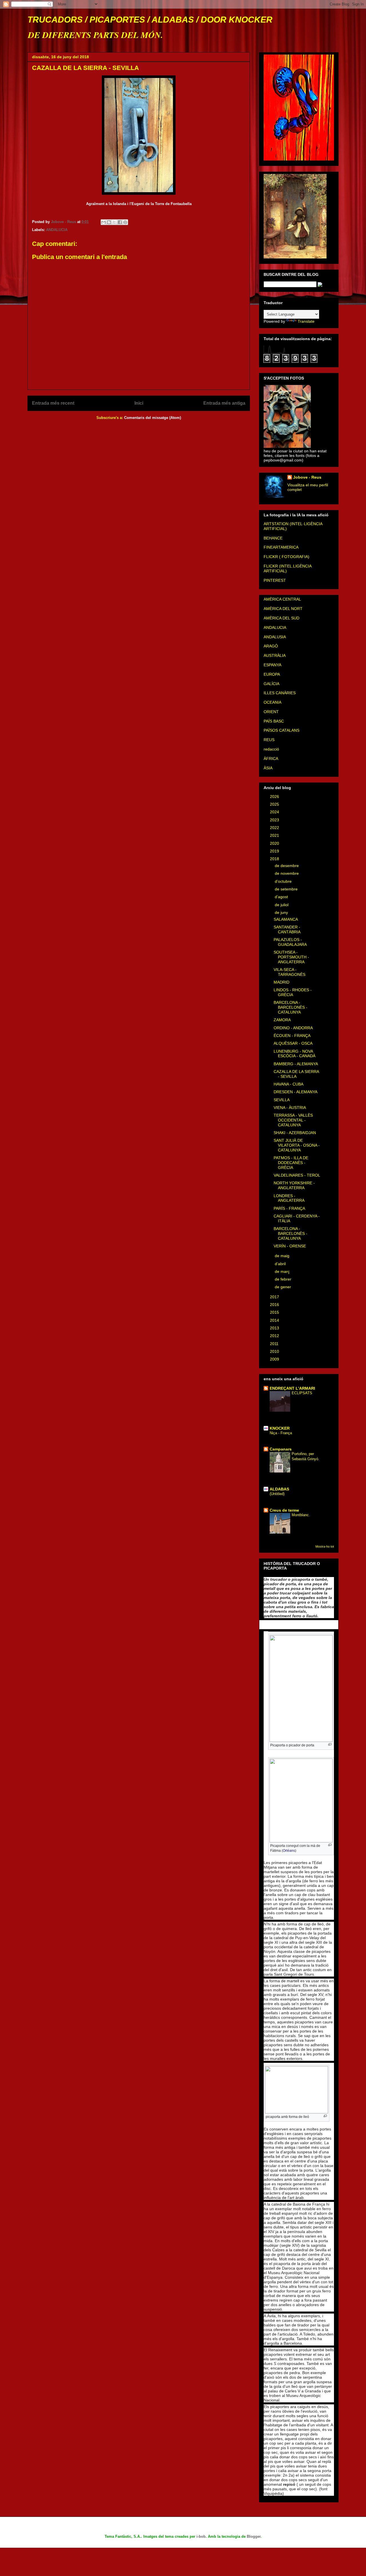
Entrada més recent (53, 403)
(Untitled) (277, 1494)
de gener (284, 1287)
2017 (275, 1297)
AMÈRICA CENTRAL (282, 599)
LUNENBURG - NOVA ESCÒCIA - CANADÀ (295, 1054)
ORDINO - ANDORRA (293, 1028)
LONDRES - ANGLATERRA (289, 1198)
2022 (275, 828)
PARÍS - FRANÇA (289, 1208)
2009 (275, 1359)
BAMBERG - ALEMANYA (296, 1064)
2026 (275, 797)
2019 (275, 851)
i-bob (201, 2536)
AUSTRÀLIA (275, 655)
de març (283, 1271)
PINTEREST (275, 580)
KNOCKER (280, 1428)
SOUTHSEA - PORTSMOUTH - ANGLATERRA (291, 957)
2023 (275, 820)
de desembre (287, 866)
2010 (275, 1351)
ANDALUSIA (275, 637)
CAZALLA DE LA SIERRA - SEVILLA (296, 1074)
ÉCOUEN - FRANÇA (292, 1036)
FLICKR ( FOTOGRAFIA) (287, 557)
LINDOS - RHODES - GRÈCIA (293, 992)
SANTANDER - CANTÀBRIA (287, 929)
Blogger (254, 2536)
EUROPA (272, 674)
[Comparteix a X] (114, 222)
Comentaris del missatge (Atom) (153, 418)
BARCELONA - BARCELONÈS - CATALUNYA (291, 1007)
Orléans (289, 1851)
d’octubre (284, 881)
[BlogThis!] (109, 222)
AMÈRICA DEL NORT (283, 609)
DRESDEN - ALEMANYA (296, 1092)
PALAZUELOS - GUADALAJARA (290, 942)
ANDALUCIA (57, 230)
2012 (275, 1336)
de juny (282, 912)
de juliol (282, 905)
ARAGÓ (271, 646)
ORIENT (271, 712)
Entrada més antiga (224, 403)
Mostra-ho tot (325, 1546)
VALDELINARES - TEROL (297, 1175)
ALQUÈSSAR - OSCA (293, 1043)
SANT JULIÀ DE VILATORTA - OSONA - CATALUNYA (297, 1145)
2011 (275, 1344)
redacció (271, 749)
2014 (275, 1320)
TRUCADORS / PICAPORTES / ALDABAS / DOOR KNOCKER (150, 20)
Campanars (281, 1449)
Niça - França (281, 1433)
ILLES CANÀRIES (280, 693)
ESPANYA (272, 665)
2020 (275, 843)
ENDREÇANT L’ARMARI (292, 1388)
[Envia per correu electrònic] (104, 222)
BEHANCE (273, 538)
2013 (275, 1328)
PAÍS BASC (274, 721)
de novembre (287, 873)
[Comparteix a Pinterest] (125, 222)
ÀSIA (268, 768)
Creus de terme (284, 1510)
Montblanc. (301, 1515)
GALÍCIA (271, 684)
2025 (275, 804)
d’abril (281, 1264)
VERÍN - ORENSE (290, 1246)
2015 (275, 1312)
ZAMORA (282, 1020)
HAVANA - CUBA (289, 1084)
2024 (275, 812)
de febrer (284, 1279)
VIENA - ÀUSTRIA (290, 1108)
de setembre (287, 889)
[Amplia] (330, 1745)
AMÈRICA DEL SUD (282, 618)
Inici (139, 403)
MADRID (282, 982)
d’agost (282, 897)
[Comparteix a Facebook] (120, 222)
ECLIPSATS (302, 1393)
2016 (275, 1305)
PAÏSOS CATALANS (282, 730)
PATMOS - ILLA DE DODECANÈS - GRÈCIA (291, 1163)
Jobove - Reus (307, 477)
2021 (275, 835)
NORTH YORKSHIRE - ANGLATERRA (294, 1185)
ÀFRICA (271, 759)
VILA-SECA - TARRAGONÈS (290, 972)
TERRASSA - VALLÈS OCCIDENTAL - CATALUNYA (293, 1120)
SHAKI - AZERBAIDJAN (295, 1133)
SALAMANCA (286, 919)
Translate (306, 321)
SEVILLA (282, 1100)
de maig (283, 1256)
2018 (275, 859)
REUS (269, 740)
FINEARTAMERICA (281, 547)
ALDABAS (279, 1489)
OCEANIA (272, 702)
